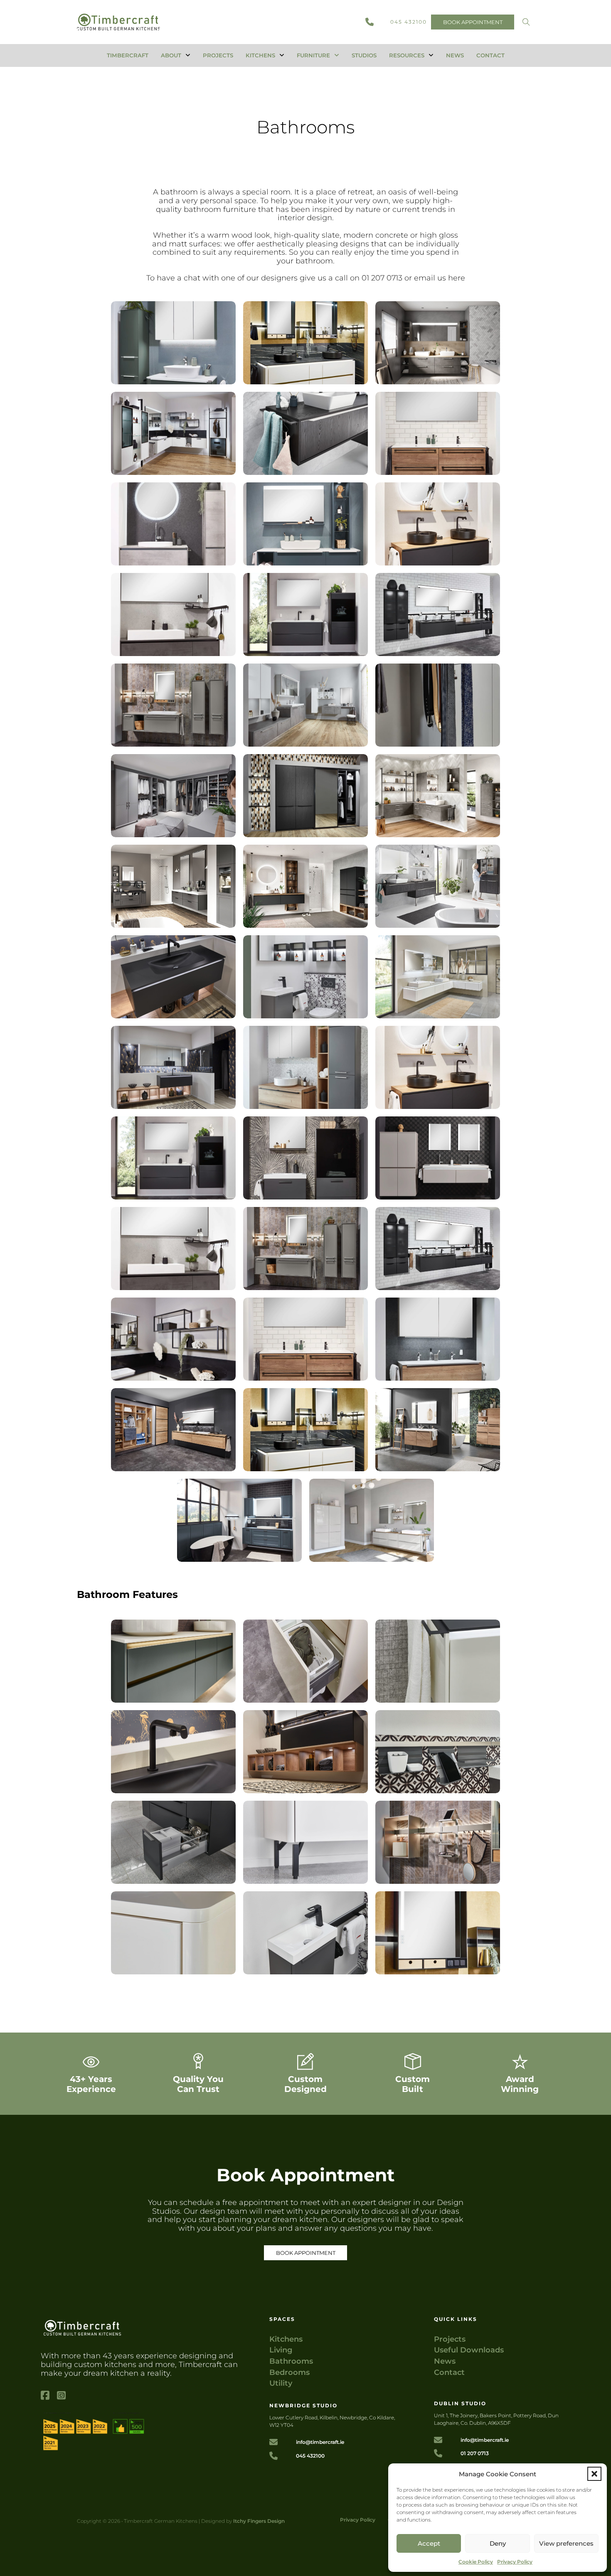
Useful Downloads (469, 2350)
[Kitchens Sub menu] (282, 55)
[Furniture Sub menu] (337, 55)
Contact (490, 55)
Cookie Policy (476, 2562)
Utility (281, 2383)
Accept (429, 2543)
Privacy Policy (515, 2562)
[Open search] (526, 22)
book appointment (473, 22)
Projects (218, 55)
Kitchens (260, 55)
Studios (364, 55)
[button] (594, 2474)
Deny (498, 2543)
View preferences (566, 2543)
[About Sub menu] (188, 55)
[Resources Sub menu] (431, 55)
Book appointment (306, 2253)
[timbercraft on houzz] (93, 2432)
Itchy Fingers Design (259, 2521)
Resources (407, 55)
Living (281, 2350)
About (171, 55)
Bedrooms (289, 2373)
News (455, 55)
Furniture (313, 55)
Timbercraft (128, 55)
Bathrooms (291, 2361)
